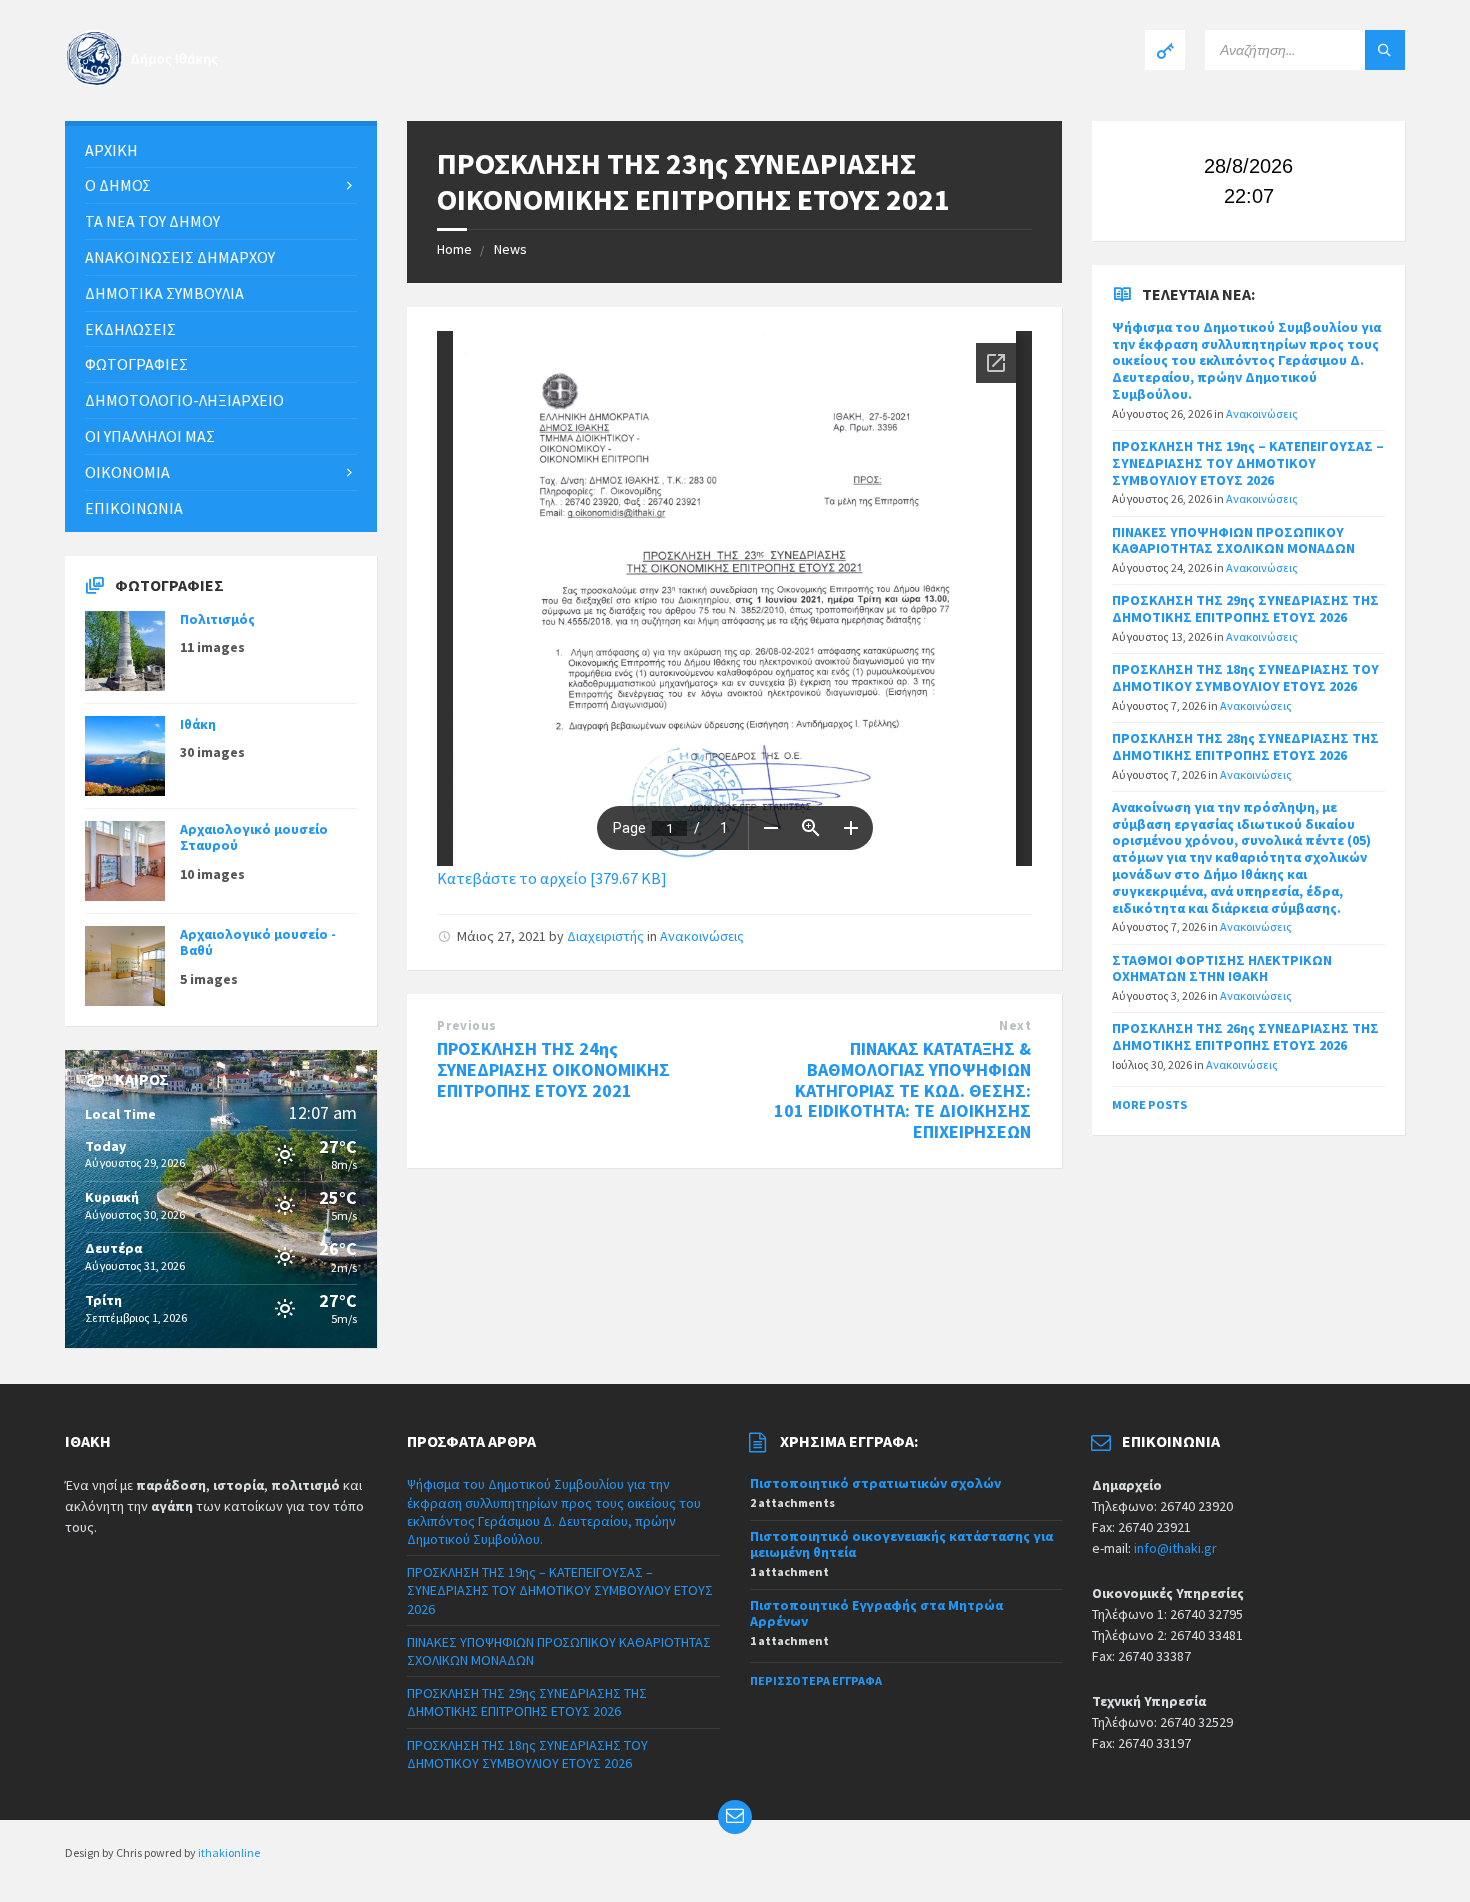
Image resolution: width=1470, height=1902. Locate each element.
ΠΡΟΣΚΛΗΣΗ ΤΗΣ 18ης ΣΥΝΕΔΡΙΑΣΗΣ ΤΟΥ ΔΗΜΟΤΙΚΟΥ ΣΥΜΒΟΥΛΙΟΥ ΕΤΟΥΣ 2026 (1245, 677)
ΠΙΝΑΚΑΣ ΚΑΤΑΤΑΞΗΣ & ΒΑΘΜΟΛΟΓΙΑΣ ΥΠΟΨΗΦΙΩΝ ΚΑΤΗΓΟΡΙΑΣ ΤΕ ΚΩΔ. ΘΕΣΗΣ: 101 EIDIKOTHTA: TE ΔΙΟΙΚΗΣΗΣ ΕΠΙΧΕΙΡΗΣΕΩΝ (902, 1090)
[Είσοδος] (1165, 50)
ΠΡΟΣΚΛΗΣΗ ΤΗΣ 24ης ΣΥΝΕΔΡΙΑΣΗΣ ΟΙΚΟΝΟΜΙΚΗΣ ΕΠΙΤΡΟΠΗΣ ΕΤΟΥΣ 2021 (553, 1069)
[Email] (735, 1817)
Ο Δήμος (118, 185)
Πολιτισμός (217, 619)
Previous (466, 1025)
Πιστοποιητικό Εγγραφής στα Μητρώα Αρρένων (876, 1613)
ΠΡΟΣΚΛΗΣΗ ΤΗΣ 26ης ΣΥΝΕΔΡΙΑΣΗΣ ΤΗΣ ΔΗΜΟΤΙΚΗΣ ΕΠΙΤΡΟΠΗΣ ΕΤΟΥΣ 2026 (1245, 1036)
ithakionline (229, 1852)
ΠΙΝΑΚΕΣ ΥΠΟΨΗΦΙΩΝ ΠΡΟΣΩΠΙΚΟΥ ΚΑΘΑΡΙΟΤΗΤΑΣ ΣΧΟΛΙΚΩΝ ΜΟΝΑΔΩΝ (1233, 540)
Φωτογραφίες (136, 364)
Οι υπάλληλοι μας (150, 436)
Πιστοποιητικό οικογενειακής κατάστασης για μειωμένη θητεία (901, 1544)
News (510, 249)
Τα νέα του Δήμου (152, 221)
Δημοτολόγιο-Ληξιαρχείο (184, 400)
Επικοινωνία (134, 508)
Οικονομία (127, 472)
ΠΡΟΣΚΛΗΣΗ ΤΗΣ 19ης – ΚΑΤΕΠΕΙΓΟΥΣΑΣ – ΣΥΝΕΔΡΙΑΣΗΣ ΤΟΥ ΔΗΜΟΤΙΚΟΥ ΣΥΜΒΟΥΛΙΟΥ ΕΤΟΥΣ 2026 (1248, 463)
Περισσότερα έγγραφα (816, 1680)
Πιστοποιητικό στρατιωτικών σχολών (875, 1483)
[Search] (1385, 50)
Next (1015, 1025)
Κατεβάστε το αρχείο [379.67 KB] (552, 878)
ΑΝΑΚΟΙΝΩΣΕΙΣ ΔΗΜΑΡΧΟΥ (180, 257)
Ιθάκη (198, 724)
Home (454, 249)
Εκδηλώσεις (130, 329)
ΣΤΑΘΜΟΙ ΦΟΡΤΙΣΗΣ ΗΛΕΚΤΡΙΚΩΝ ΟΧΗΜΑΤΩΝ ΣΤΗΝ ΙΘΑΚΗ (1222, 968)
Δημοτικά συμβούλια (164, 293)
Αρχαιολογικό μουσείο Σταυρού (254, 837)
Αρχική (111, 150)
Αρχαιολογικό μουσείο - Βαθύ (258, 942)
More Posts (1149, 1104)
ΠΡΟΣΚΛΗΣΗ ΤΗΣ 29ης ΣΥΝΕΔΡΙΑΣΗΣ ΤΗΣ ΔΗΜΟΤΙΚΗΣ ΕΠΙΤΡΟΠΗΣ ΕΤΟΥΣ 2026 (1245, 608)
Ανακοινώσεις (702, 936)
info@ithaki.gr (1175, 1548)
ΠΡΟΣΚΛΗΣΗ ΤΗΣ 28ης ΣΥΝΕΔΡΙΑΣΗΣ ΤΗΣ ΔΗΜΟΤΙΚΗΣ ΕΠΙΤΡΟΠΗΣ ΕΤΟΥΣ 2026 (1245, 746)
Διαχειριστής (605, 936)
